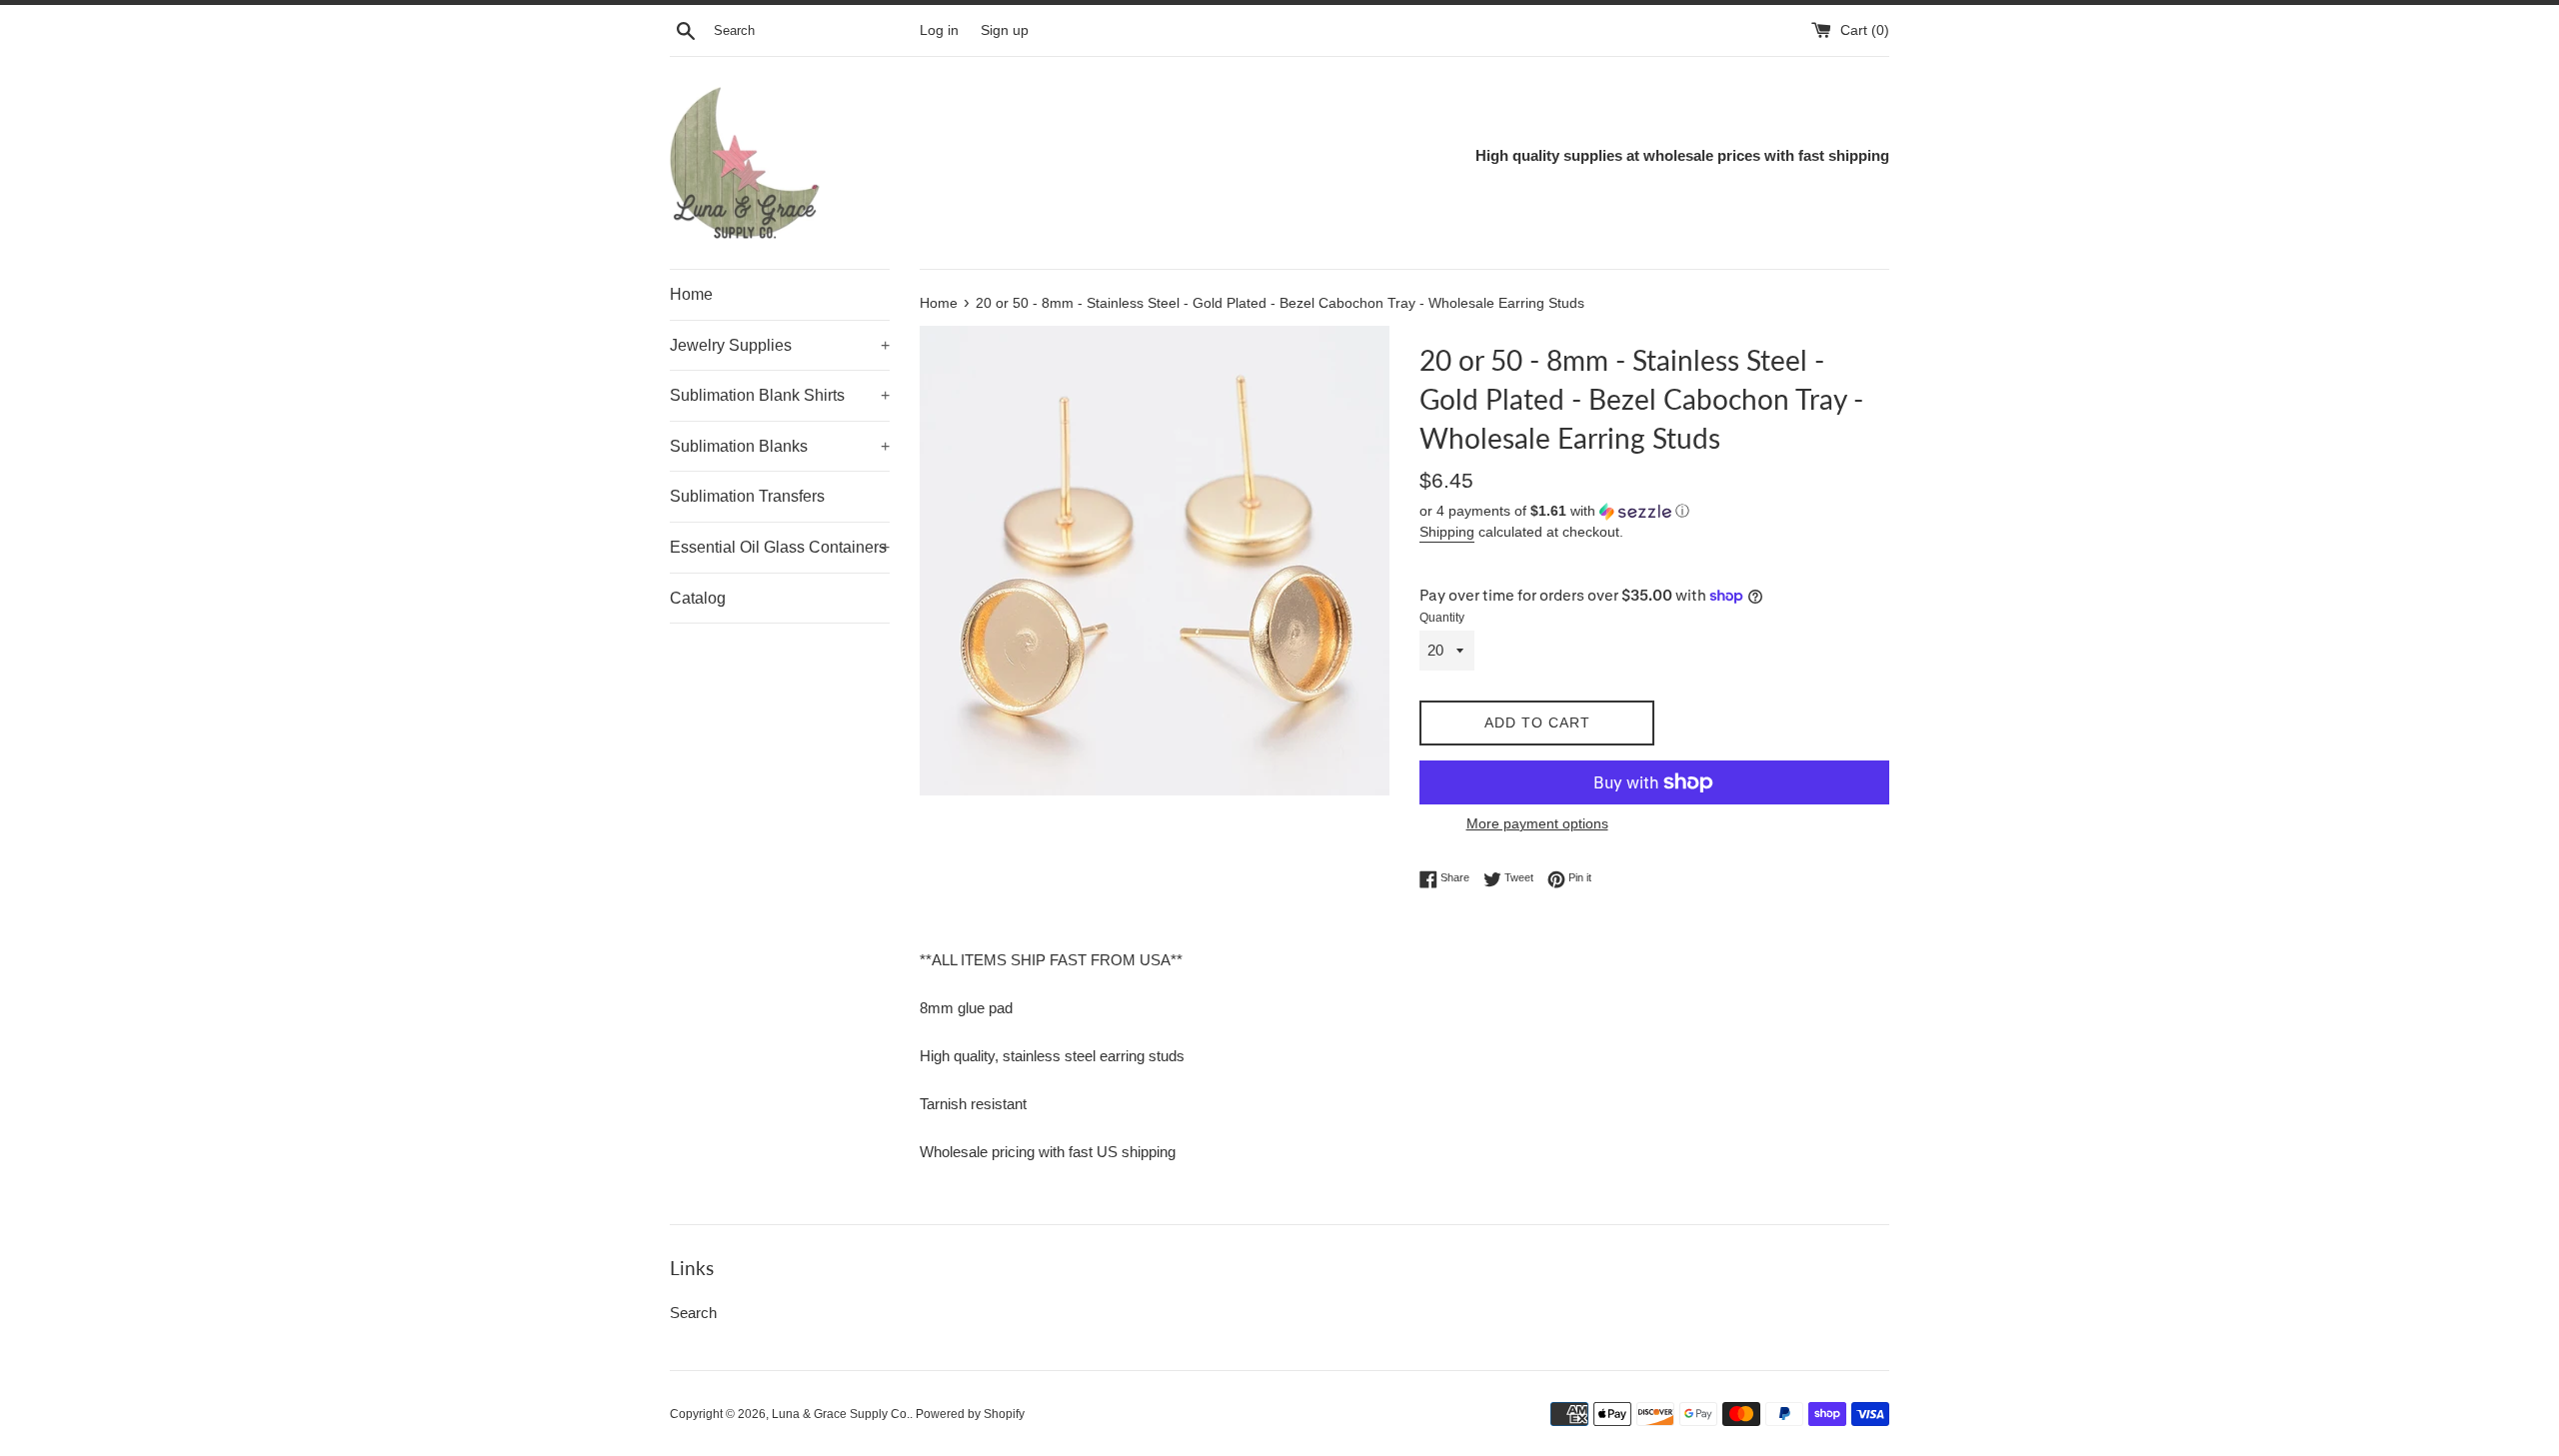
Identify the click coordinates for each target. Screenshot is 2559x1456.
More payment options (1537, 823)
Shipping (1447, 532)
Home (691, 294)
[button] (1654, 511)
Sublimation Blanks (780, 446)
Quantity (1442, 618)
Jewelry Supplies (780, 345)
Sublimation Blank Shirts (780, 395)
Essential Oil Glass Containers (780, 547)
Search (693, 1313)
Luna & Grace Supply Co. (841, 1414)
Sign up (1005, 30)
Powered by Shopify (970, 1414)
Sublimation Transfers (747, 496)
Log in (939, 30)
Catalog (698, 598)
